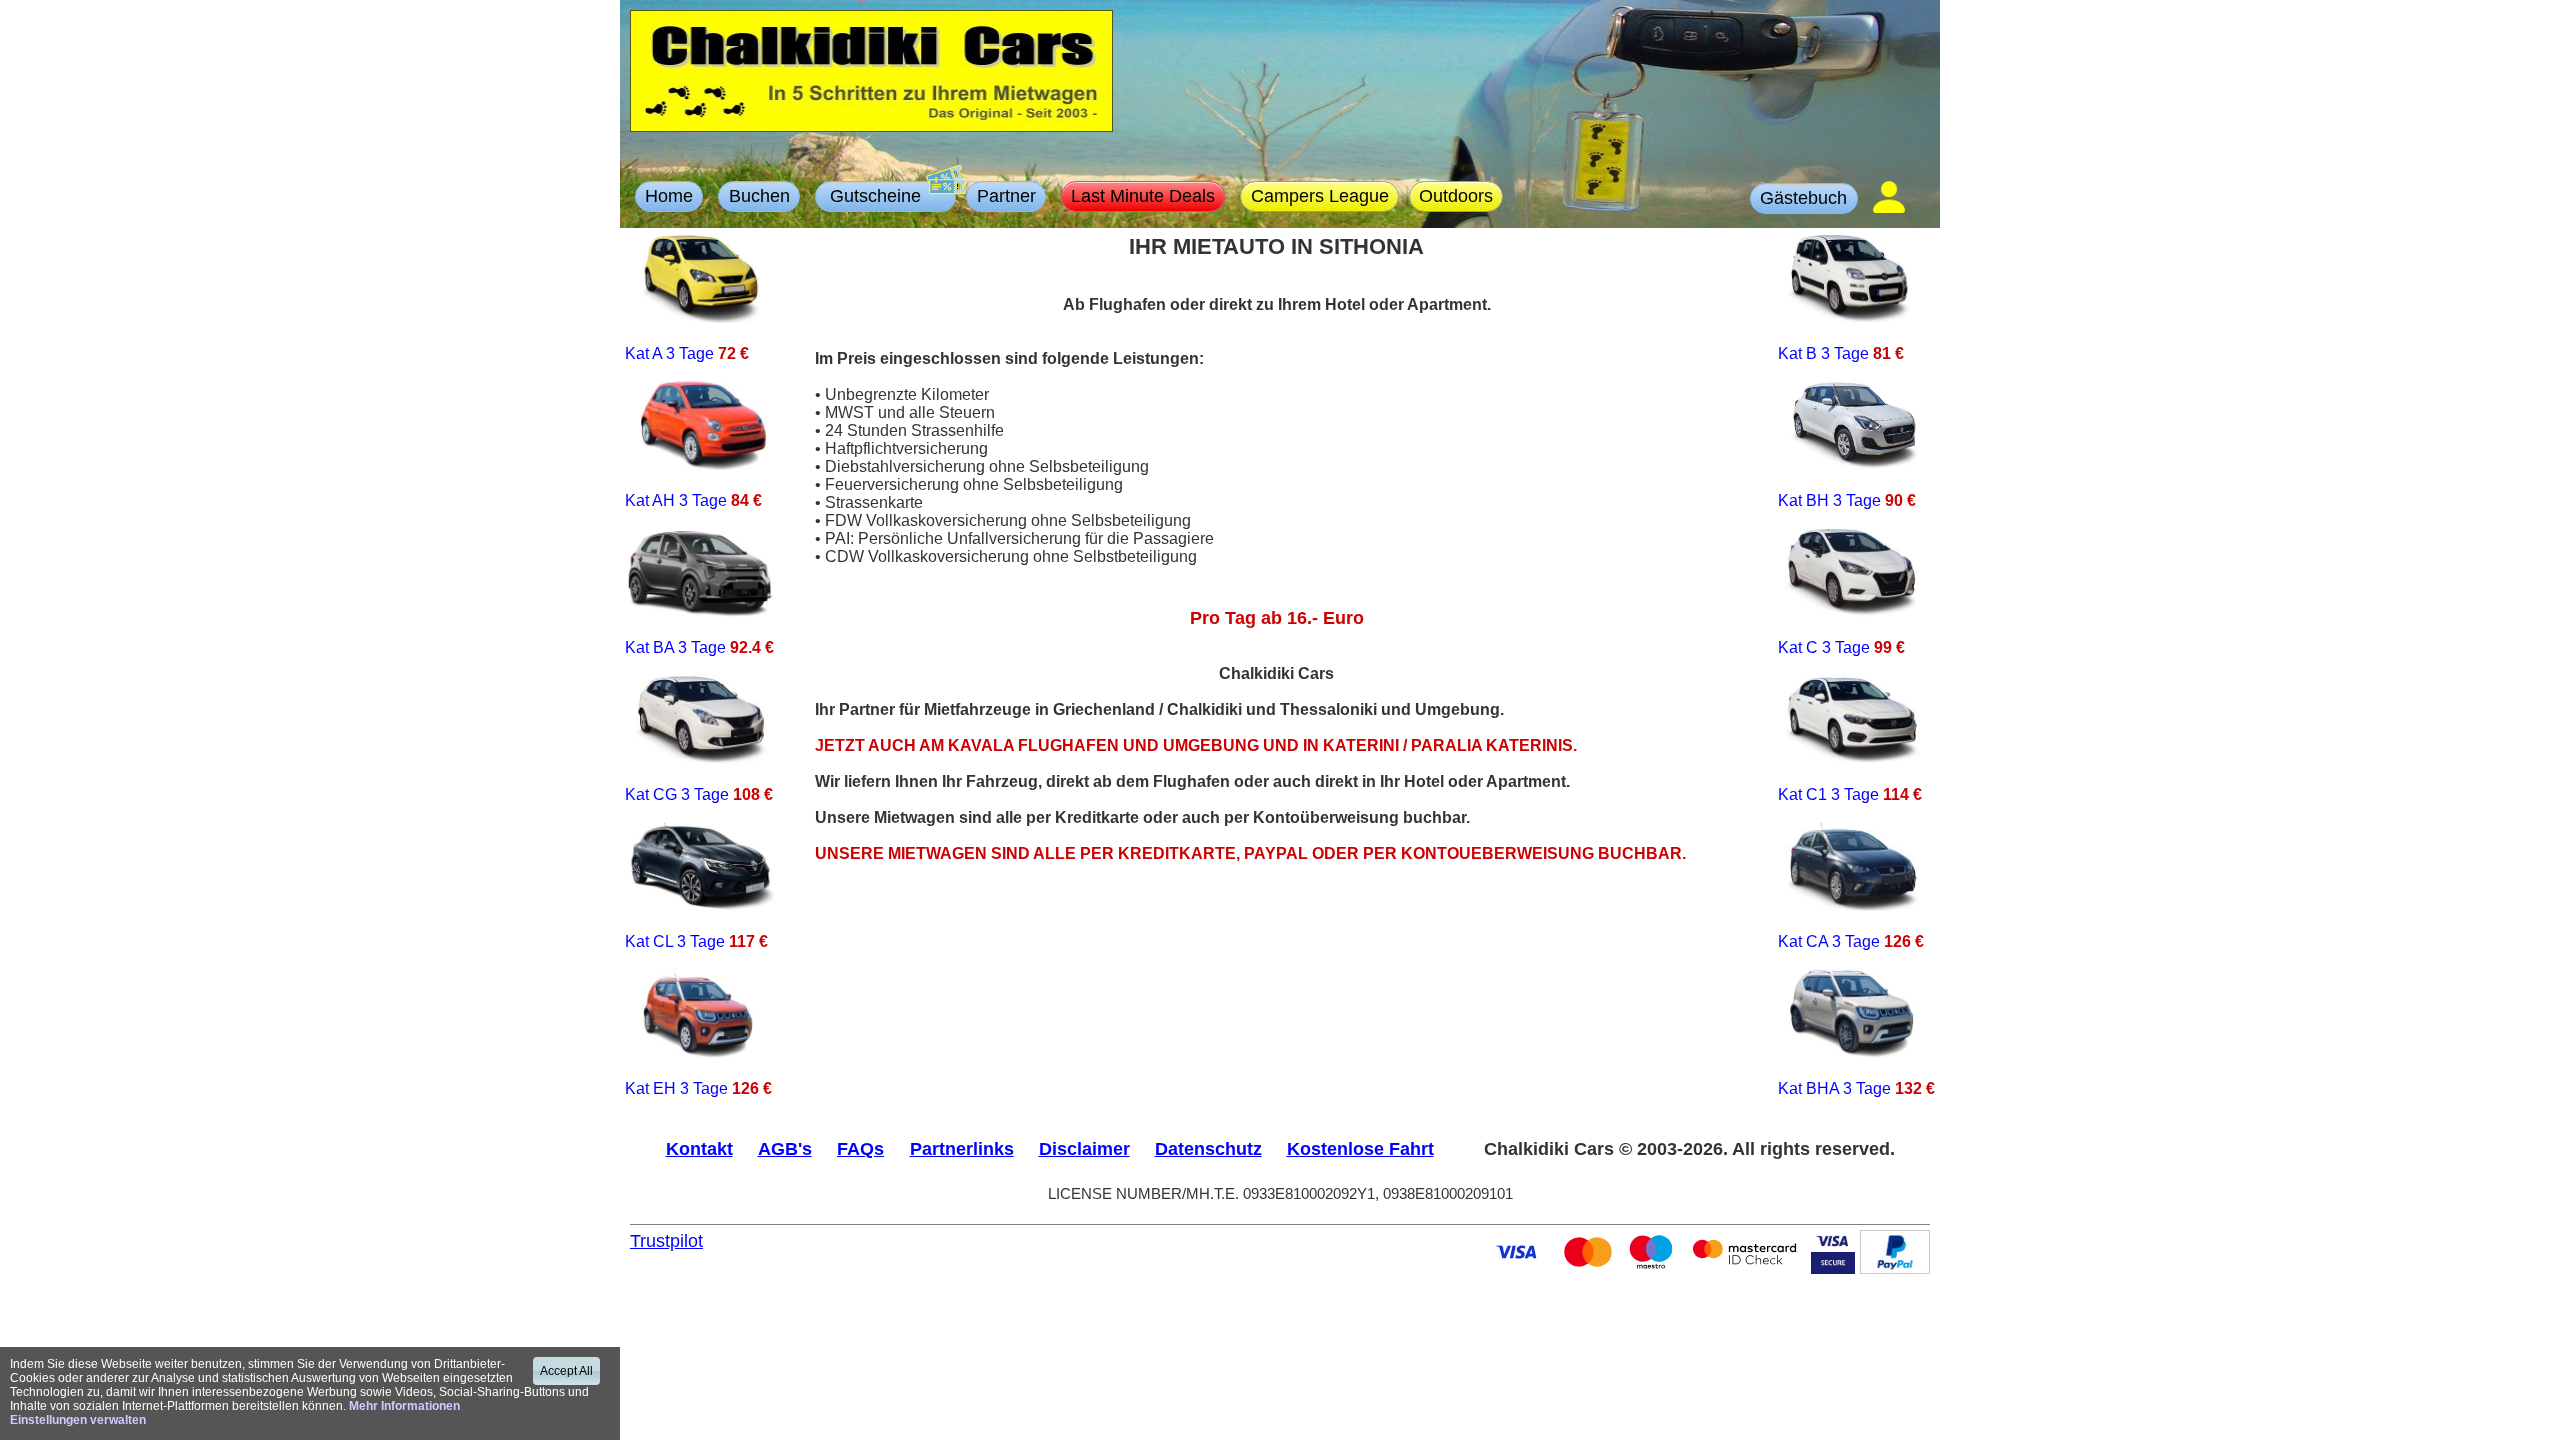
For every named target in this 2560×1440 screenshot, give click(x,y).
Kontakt (699, 1148)
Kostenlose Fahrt (1360, 1148)
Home (669, 195)
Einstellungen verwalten (78, 1420)
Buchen (759, 195)
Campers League (1320, 195)
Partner (1006, 195)
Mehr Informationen (404, 1406)
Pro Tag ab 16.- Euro (1277, 618)
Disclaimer (1084, 1148)
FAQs (860, 1148)
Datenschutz (1208, 1148)
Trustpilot (666, 1240)
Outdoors (1456, 195)
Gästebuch (1803, 197)
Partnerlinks (962, 1148)
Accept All (566, 1371)
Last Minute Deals (1143, 195)
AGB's (785, 1148)
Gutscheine (885, 195)
